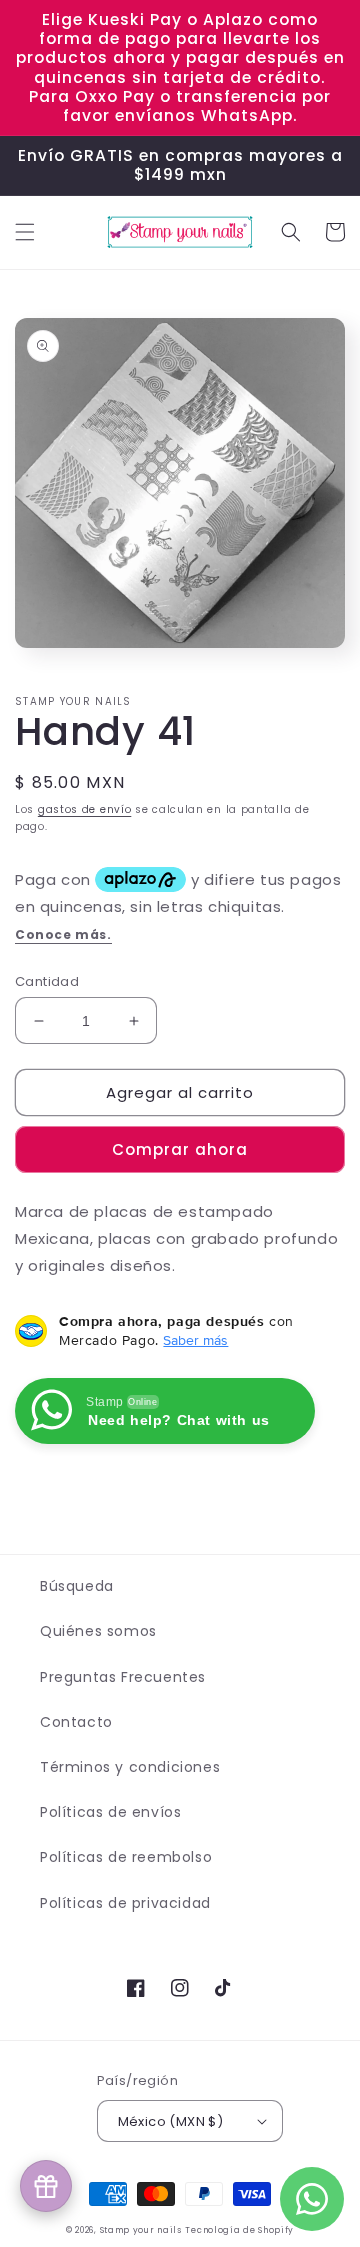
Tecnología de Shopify (239, 2230)
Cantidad (47, 981)
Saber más (195, 1340)
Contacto (76, 1722)
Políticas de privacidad (125, 1903)
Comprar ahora (180, 1149)
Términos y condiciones (130, 1767)
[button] (25, 232)
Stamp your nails (141, 2230)
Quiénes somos (98, 1631)
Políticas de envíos (110, 1812)
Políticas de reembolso (126, 1857)
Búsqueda (77, 1586)
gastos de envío (85, 809)
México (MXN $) (171, 2121)
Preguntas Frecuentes (123, 1677)
